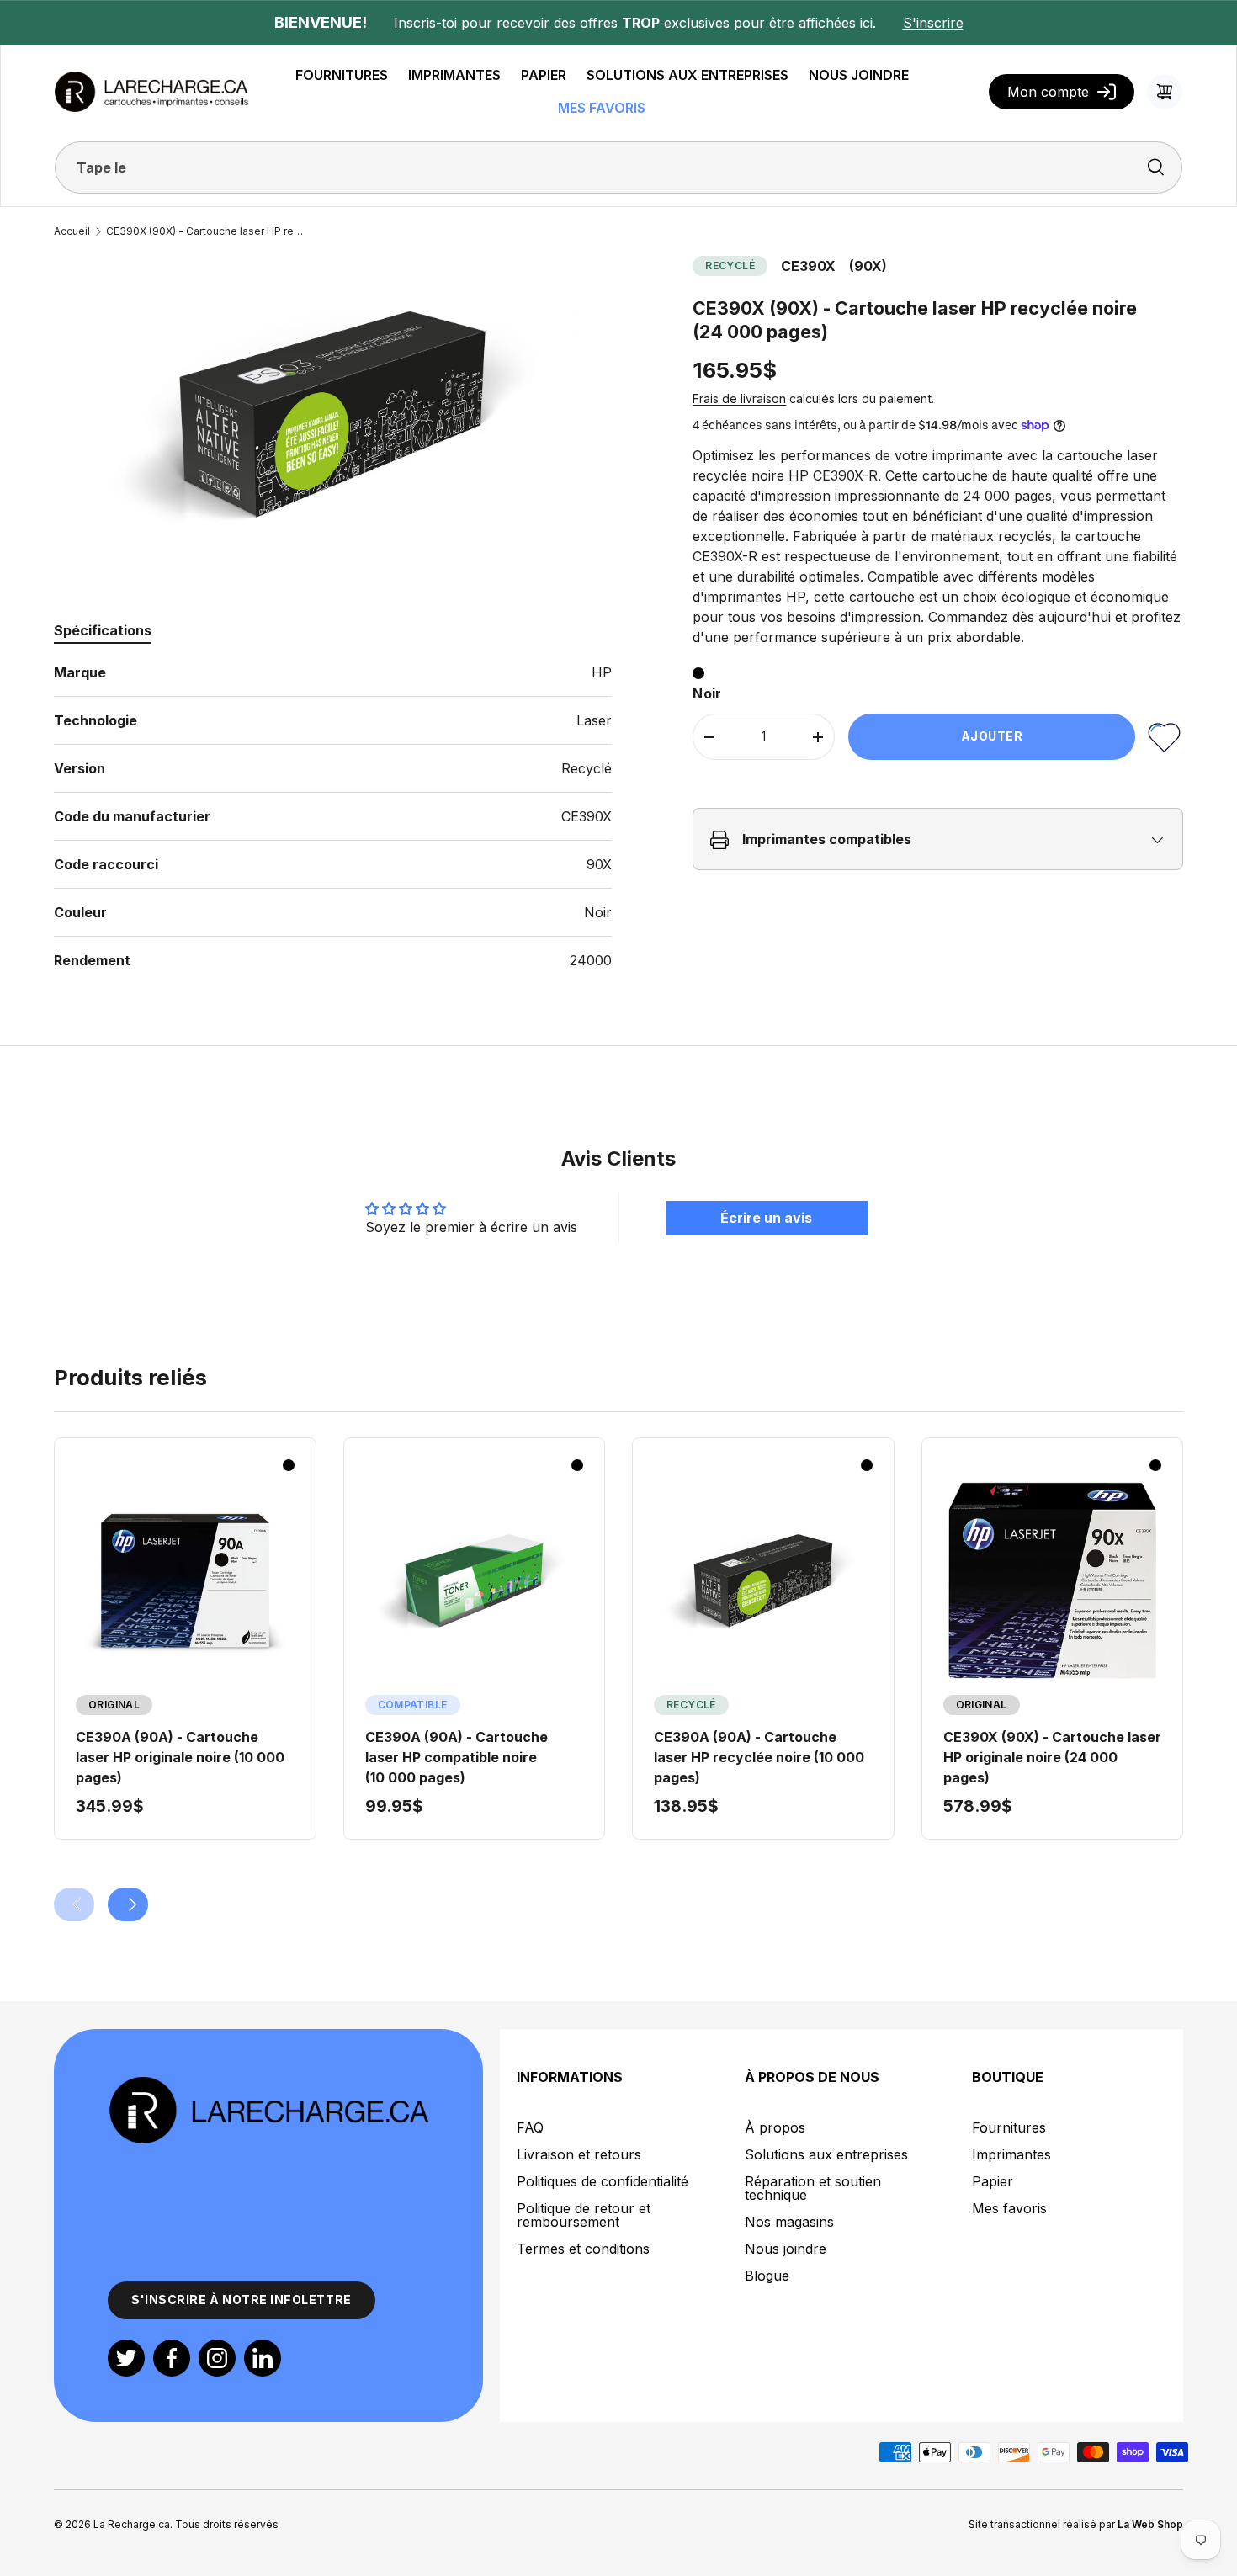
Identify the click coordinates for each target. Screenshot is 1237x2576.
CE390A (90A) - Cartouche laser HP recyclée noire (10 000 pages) (759, 1757)
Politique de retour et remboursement (584, 2215)
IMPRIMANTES (454, 75)
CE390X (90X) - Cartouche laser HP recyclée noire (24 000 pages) (207, 231)
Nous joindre (786, 2249)
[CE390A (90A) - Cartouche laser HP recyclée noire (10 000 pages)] (763, 1580)
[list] (332, 413)
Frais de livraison (739, 399)
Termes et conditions (583, 2249)
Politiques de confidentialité (603, 2181)
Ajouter (992, 737)
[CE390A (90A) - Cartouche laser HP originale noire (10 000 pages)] (185, 1580)
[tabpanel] (333, 816)
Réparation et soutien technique (813, 2188)
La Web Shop (1150, 2524)
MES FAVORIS (602, 108)
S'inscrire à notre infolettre (242, 2300)
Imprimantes (1011, 2154)
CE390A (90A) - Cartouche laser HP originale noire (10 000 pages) (180, 1757)
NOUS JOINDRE (859, 75)
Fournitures (1009, 2127)
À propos (775, 2127)
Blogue (767, 2276)
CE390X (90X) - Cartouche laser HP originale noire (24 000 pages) (1052, 1757)
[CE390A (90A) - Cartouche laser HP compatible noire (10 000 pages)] (475, 1580)
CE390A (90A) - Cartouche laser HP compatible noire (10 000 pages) (457, 1757)
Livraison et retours (579, 2154)
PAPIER (544, 75)
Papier (993, 2181)
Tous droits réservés (227, 2524)
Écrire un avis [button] (766, 1218)
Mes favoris (1009, 2208)
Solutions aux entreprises (826, 2154)
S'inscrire (933, 23)
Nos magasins (789, 2222)
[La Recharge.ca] (268, 2085)
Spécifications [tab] (103, 630)
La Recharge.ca (132, 2524)
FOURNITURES (342, 75)
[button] (1165, 92)
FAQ (530, 2127)
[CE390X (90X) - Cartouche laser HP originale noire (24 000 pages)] (1053, 1580)
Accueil (72, 231)
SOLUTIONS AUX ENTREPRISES (688, 75)
